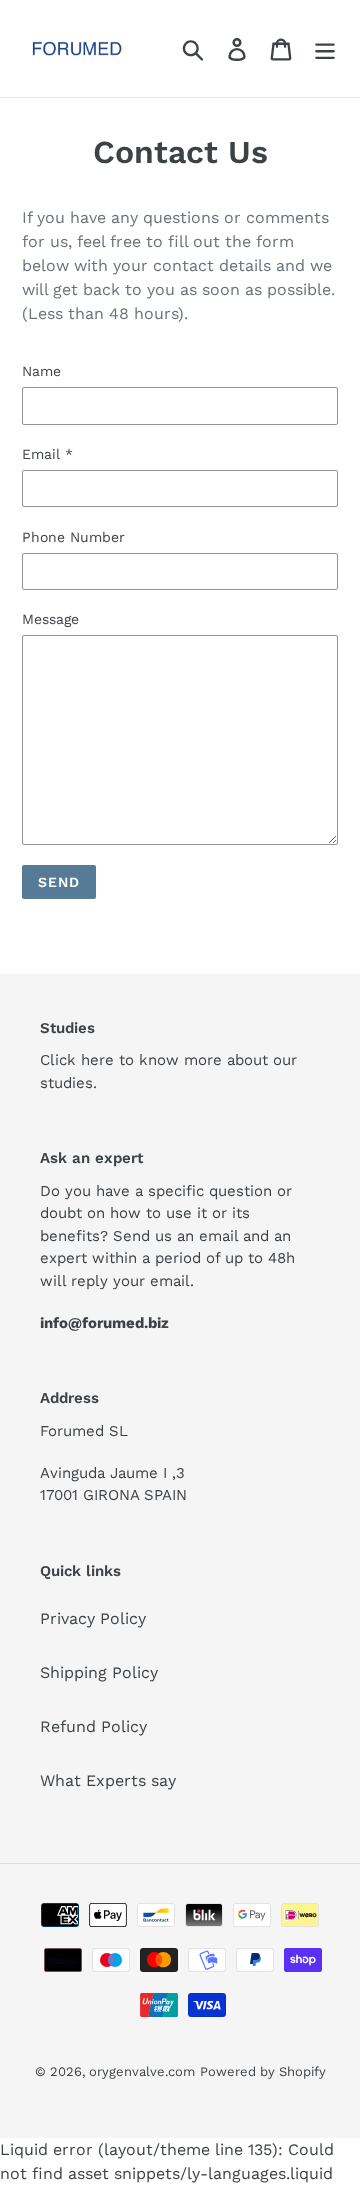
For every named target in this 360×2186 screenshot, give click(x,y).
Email (47, 454)
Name (41, 371)
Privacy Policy (93, 1618)
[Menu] (325, 48)
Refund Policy (93, 1726)
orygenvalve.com (142, 2071)
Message (50, 619)
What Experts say (108, 1780)
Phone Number (73, 537)
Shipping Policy (99, 1672)
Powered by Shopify (263, 2071)
